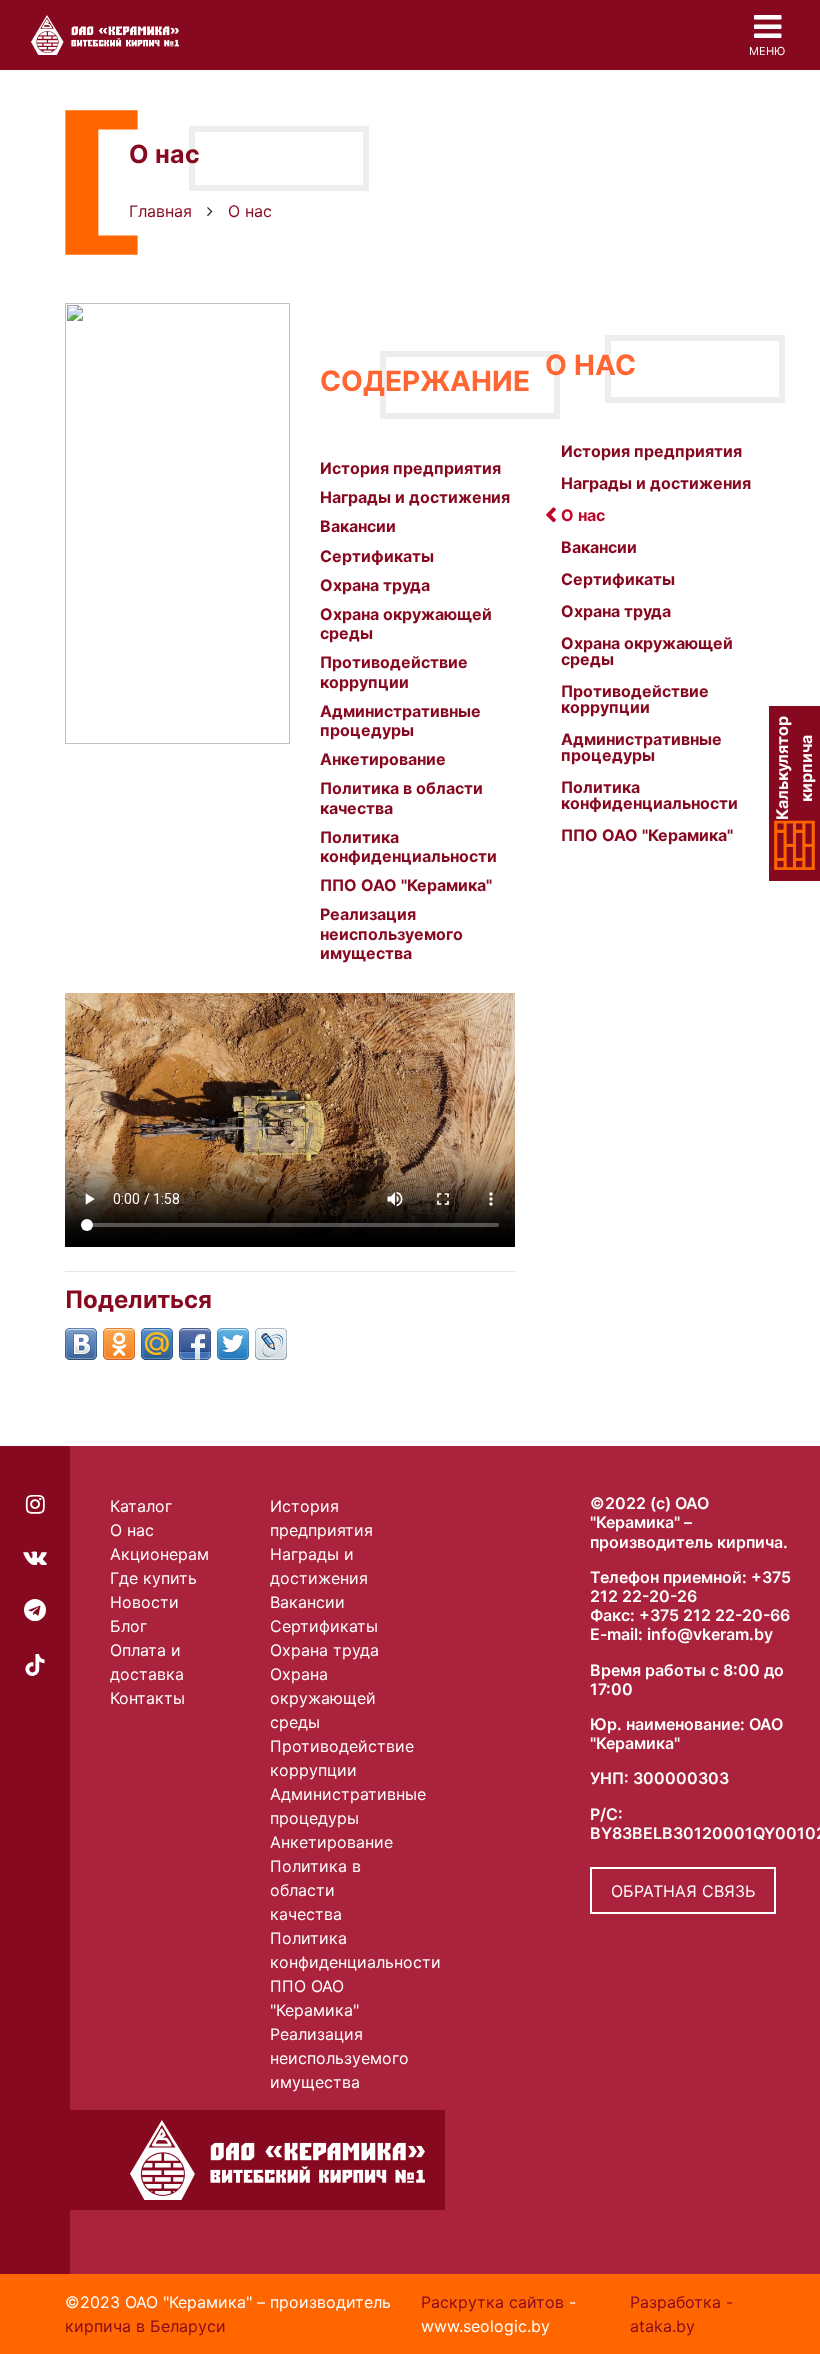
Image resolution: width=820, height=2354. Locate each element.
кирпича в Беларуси (145, 2326)
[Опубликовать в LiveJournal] (271, 1344)
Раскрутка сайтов (492, 2302)
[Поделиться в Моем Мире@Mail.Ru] (157, 1344)
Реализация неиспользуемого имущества (391, 933)
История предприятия (410, 468)
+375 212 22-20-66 (714, 1615)
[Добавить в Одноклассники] (119, 1344)
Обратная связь (683, 1891)
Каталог (141, 1506)
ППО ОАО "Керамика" (406, 885)
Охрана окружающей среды (406, 623)
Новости (144, 1602)
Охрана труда (375, 585)
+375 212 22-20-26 (690, 1586)
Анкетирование (383, 759)
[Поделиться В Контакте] (81, 1344)
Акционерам (159, 1554)
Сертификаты (377, 556)
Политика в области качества (401, 797)
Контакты (147, 1698)
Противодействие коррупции (394, 671)
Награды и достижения (415, 497)
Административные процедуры (400, 720)
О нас (132, 1530)
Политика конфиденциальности (408, 846)
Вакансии (358, 526)
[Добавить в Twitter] (233, 1344)
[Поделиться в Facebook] (195, 1344)
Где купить (153, 1578)
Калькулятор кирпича (795, 769)
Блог (128, 1626)
